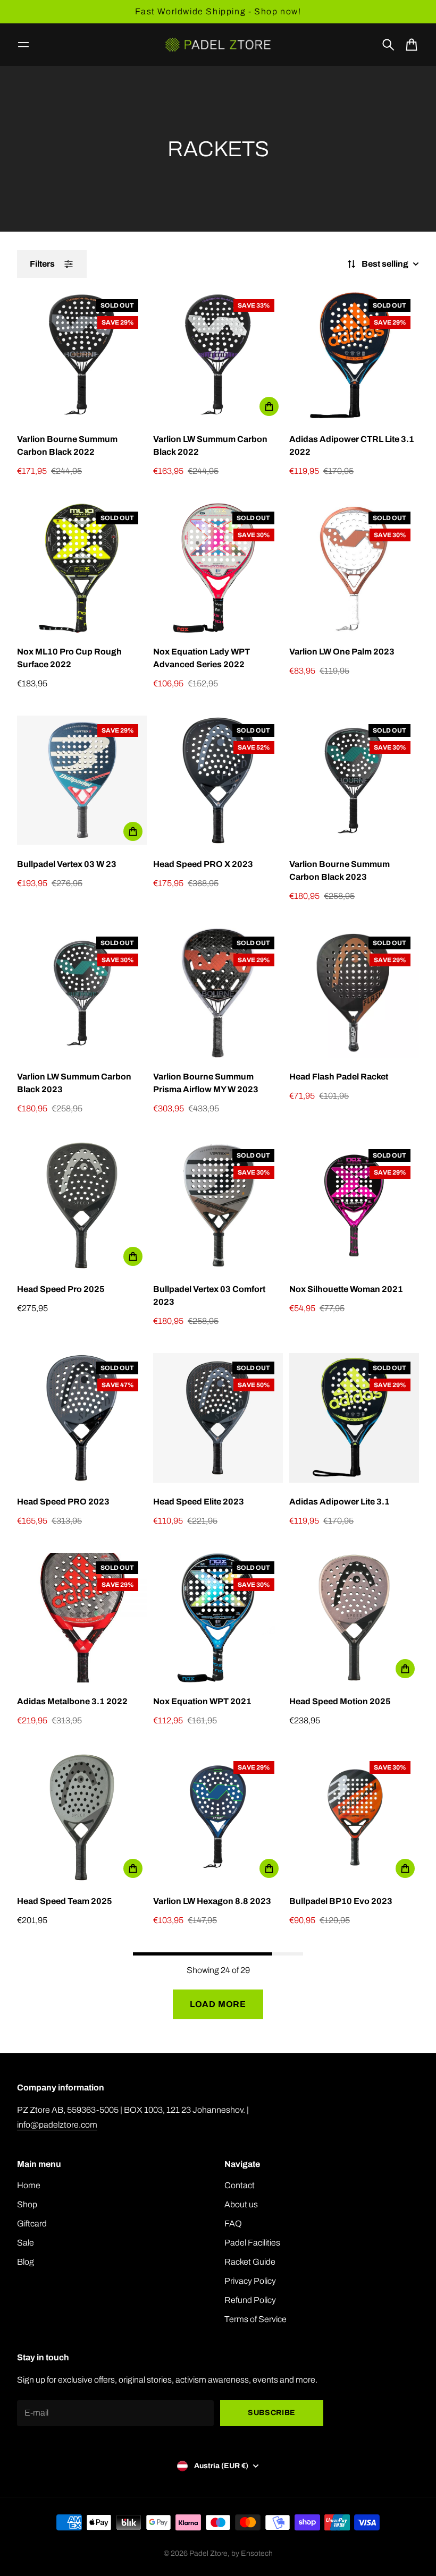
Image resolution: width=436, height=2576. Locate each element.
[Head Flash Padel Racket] (354, 993)
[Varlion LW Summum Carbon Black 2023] (82, 993)
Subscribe (272, 2413)
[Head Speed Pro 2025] (82, 1205)
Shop (27, 2204)
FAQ (233, 2224)
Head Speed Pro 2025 (61, 1289)
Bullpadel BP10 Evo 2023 (341, 1901)
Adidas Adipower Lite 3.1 (339, 1502)
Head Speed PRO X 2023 (203, 864)
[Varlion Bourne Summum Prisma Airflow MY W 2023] (218, 993)
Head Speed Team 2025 (65, 1901)
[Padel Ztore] (218, 45)
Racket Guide (250, 2262)
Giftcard (32, 2224)
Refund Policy (250, 2300)
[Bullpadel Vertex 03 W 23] (82, 780)
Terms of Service (255, 2319)
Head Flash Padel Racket (339, 1077)
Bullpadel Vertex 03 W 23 (67, 864)
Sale (26, 2243)
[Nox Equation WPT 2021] (218, 1618)
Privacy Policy (250, 2281)
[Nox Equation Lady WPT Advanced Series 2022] (218, 568)
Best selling (385, 264)
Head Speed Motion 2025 (340, 1701)
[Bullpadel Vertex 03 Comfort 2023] (218, 1205)
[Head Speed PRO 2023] (82, 1418)
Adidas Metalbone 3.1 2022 (72, 1701)
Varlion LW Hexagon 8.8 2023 (212, 1901)
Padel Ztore (208, 2553)
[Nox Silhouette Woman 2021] (354, 1205)
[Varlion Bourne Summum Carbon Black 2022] (82, 355)
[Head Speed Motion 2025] (354, 1618)
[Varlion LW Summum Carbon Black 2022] (218, 355)
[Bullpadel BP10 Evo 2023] (354, 1817)
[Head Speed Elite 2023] (218, 1418)
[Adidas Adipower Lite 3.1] (354, 1418)
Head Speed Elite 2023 (199, 1502)
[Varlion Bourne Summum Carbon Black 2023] (354, 780)
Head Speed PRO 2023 (63, 1502)
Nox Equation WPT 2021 (202, 1701)
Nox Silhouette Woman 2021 (346, 1289)
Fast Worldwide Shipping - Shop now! (218, 11)
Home (29, 2185)
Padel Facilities (252, 2243)
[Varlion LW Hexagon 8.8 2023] (218, 1817)
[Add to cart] (269, 406)
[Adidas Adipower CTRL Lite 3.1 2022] (354, 355)
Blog (26, 2262)
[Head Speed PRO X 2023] (218, 780)
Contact (240, 2185)
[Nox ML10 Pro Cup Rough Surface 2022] (82, 568)
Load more (218, 2004)
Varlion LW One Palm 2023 (342, 652)
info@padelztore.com (57, 2125)
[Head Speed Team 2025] (82, 1817)
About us (241, 2204)
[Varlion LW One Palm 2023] (354, 568)
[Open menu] (23, 45)
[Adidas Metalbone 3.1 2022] (82, 1618)
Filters (42, 264)
